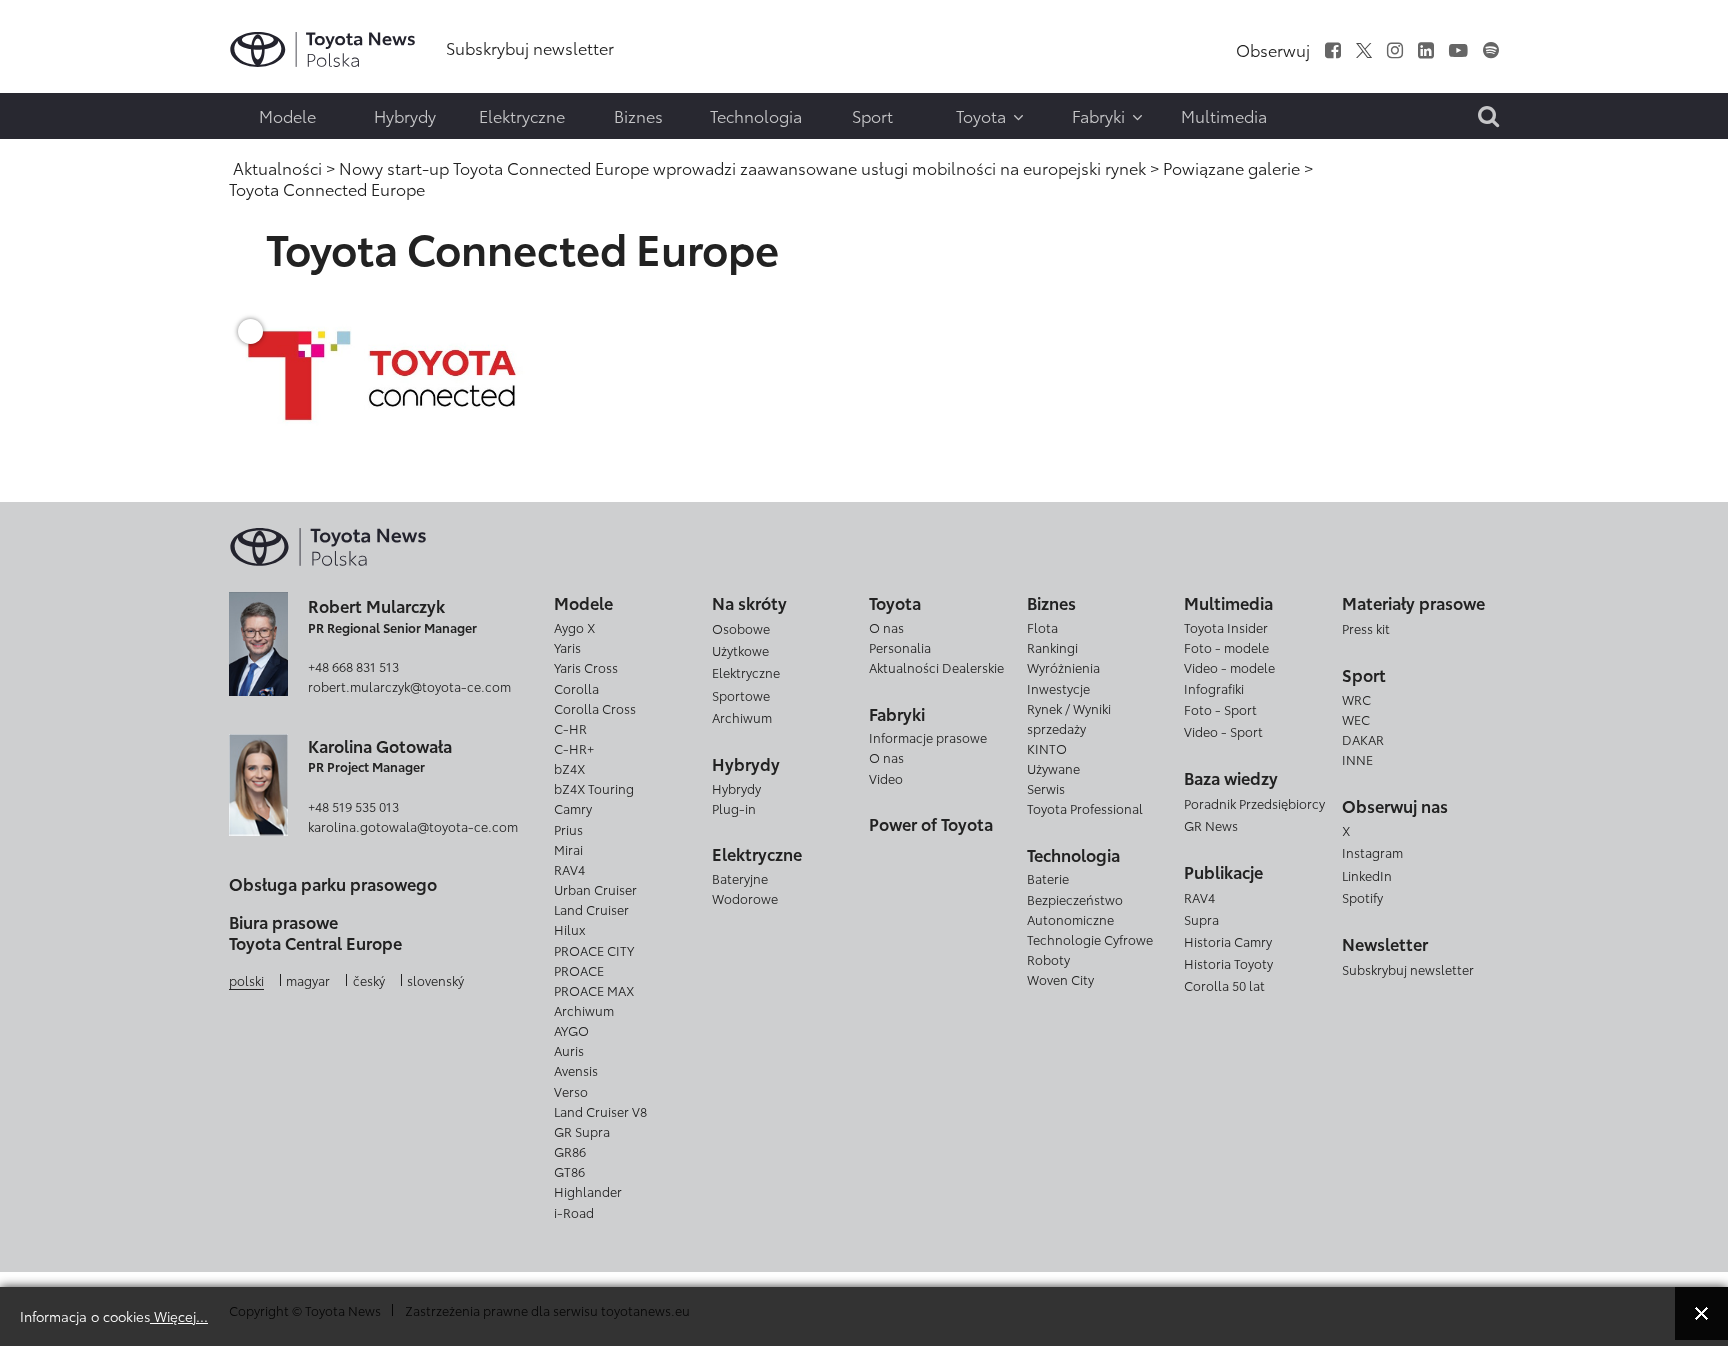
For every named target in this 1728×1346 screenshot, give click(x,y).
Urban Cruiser (595, 889)
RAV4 (569, 869)
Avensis (576, 1070)
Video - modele (1229, 667)
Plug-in (734, 808)
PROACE (579, 970)
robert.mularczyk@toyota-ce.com (409, 686)
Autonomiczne (1070, 919)
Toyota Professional (1085, 808)
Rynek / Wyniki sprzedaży (1069, 718)
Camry (573, 808)
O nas (886, 627)
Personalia (900, 647)
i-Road (574, 1212)
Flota (1042, 627)
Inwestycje (1058, 688)
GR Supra (582, 1131)
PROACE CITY (594, 950)
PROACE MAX (594, 990)
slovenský (435, 980)
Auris (569, 1050)
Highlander (588, 1191)
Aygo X (574, 627)
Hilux (569, 929)
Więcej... (179, 1315)
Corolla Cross (595, 708)
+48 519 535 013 (353, 806)
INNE (1357, 759)
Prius (568, 829)
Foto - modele (1226, 647)
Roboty (1048, 959)
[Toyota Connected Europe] (382, 373)
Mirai (568, 849)
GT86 (569, 1171)
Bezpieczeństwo (1075, 899)
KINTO (1047, 748)
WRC (1356, 699)
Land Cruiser (591, 909)
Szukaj (60, 157)
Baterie (1048, 878)
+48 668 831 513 (353, 666)
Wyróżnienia (1063, 667)
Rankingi (1052, 647)
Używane (1053, 768)
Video (886, 778)
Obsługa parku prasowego (333, 883)
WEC (1356, 719)
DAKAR (1363, 739)
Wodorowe (745, 898)
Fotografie (57, 76)
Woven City (1060, 979)
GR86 (570, 1151)
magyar (308, 980)
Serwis (1046, 788)
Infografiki (1214, 688)
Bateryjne (740, 878)
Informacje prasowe (928, 737)
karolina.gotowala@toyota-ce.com (413, 826)
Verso (571, 1091)
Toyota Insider (1226, 627)
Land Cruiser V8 (600, 1111)
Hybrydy (736, 788)
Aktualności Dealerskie (936, 667)
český (369, 980)
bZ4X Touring (594, 788)
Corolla (576, 688)
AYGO (571, 1030)
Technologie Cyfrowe (1090, 939)
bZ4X (569, 768)
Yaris (567, 647)
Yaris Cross (586, 667)
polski (246, 980)
